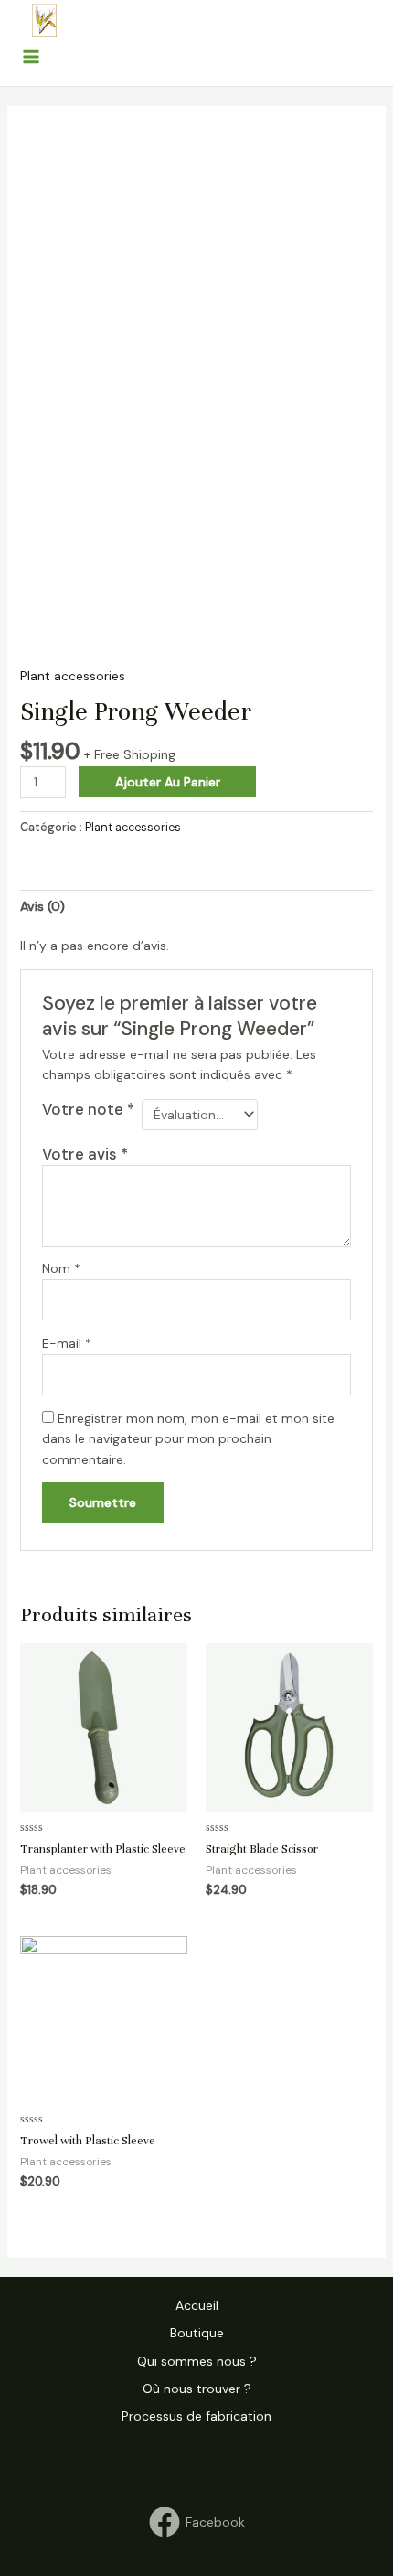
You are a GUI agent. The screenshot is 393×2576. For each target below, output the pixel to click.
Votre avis (85, 1154)
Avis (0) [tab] (42, 906)
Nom (61, 1268)
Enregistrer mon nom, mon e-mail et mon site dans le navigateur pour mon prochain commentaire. (188, 1439)
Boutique (197, 2333)
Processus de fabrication (196, 2416)
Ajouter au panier (168, 782)
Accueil (197, 2305)
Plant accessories (73, 676)
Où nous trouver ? (197, 2389)
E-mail (67, 1343)
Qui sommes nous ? (197, 2361)
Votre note (88, 1109)
